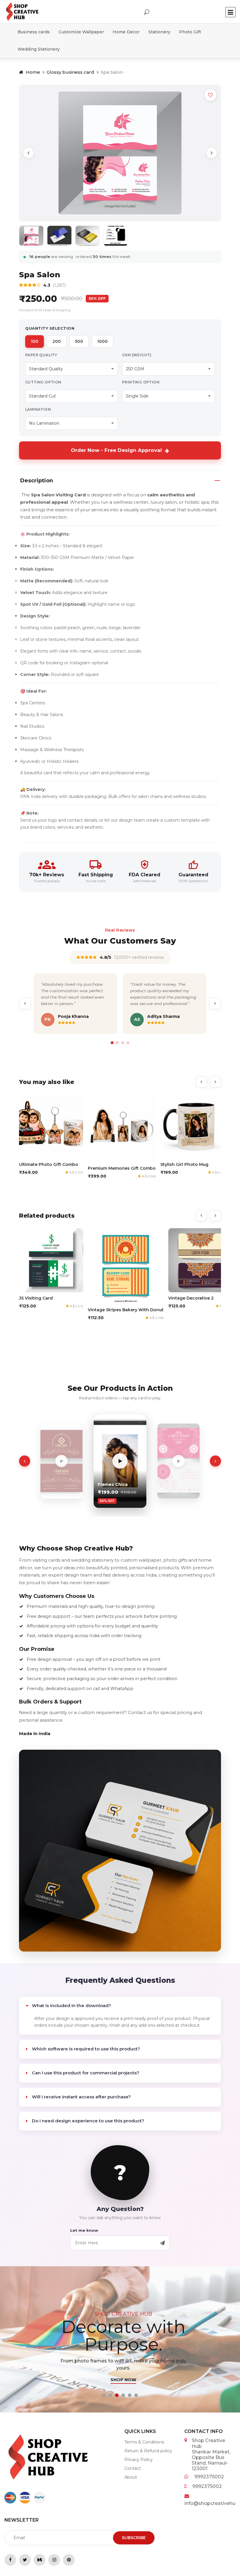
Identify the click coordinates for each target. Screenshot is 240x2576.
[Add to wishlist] (210, 95)
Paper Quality (41, 355)
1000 (102, 341)
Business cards (34, 32)
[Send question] (162, 2243)
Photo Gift (190, 32)
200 (57, 341)
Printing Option (141, 382)
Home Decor (126, 32)
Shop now (120, 2380)
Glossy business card (70, 72)
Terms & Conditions (144, 2442)
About (131, 2477)
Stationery (159, 32)
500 (79, 341)
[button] (104, 2395)
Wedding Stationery (39, 49)
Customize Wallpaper (81, 32)
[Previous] (28, 153)
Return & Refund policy (148, 2451)
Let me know (84, 2230)
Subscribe (134, 2538)
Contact (133, 2468)
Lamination (38, 409)
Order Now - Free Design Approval (116, 450)
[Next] (212, 153)
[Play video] (74, 1461)
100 (35, 341)
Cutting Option (43, 382)
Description (37, 481)
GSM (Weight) (137, 355)
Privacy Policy (139, 2460)
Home (32, 72)
